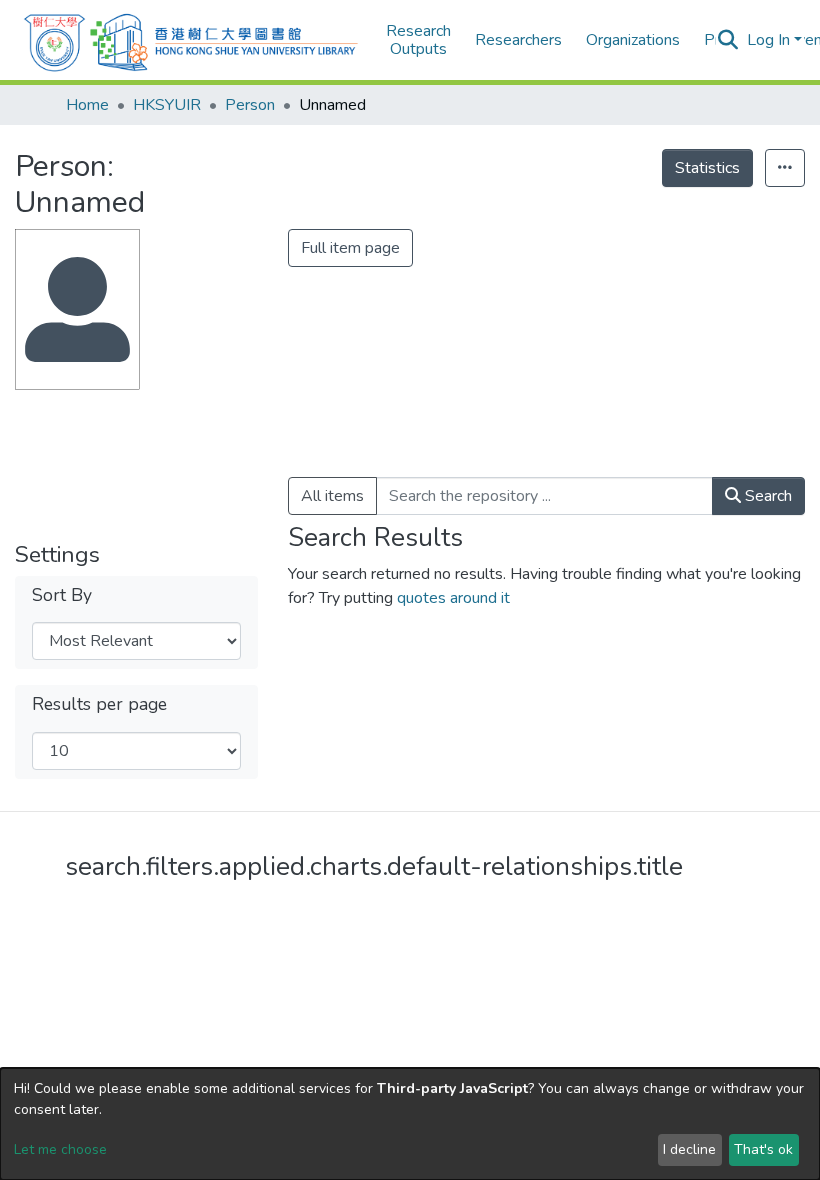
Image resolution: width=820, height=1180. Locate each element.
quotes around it (453, 598)
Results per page (99, 704)
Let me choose (60, 1149)
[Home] (191, 40)
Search (766, 496)
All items (332, 496)
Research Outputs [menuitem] (418, 40)
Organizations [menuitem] (633, 40)
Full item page (350, 248)
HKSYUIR (167, 105)
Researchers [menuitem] (518, 40)
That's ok (763, 1149)
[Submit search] (728, 40)
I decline (689, 1149)
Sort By (62, 595)
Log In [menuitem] (768, 40)
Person (250, 105)
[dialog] (410, 1124)
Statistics (707, 168)
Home (87, 105)
